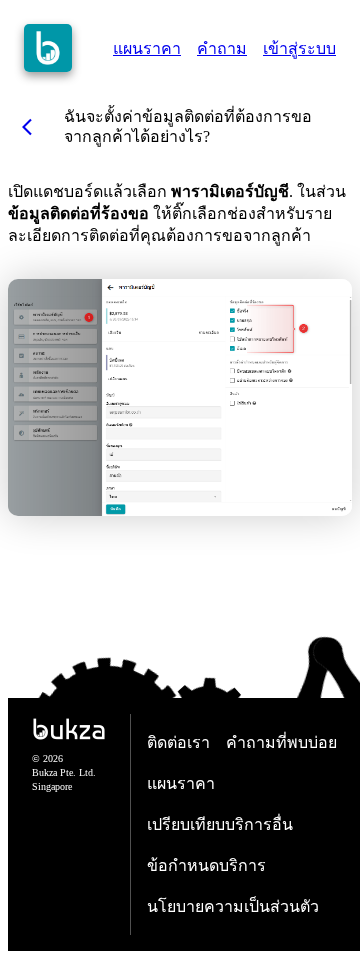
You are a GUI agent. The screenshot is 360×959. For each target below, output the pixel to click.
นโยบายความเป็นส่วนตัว (233, 906)
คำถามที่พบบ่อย (281, 742)
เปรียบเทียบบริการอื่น (220, 824)
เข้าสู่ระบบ (299, 48)
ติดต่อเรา (178, 742)
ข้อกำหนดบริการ (206, 865)
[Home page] (48, 48)
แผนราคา (147, 48)
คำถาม (222, 48)
